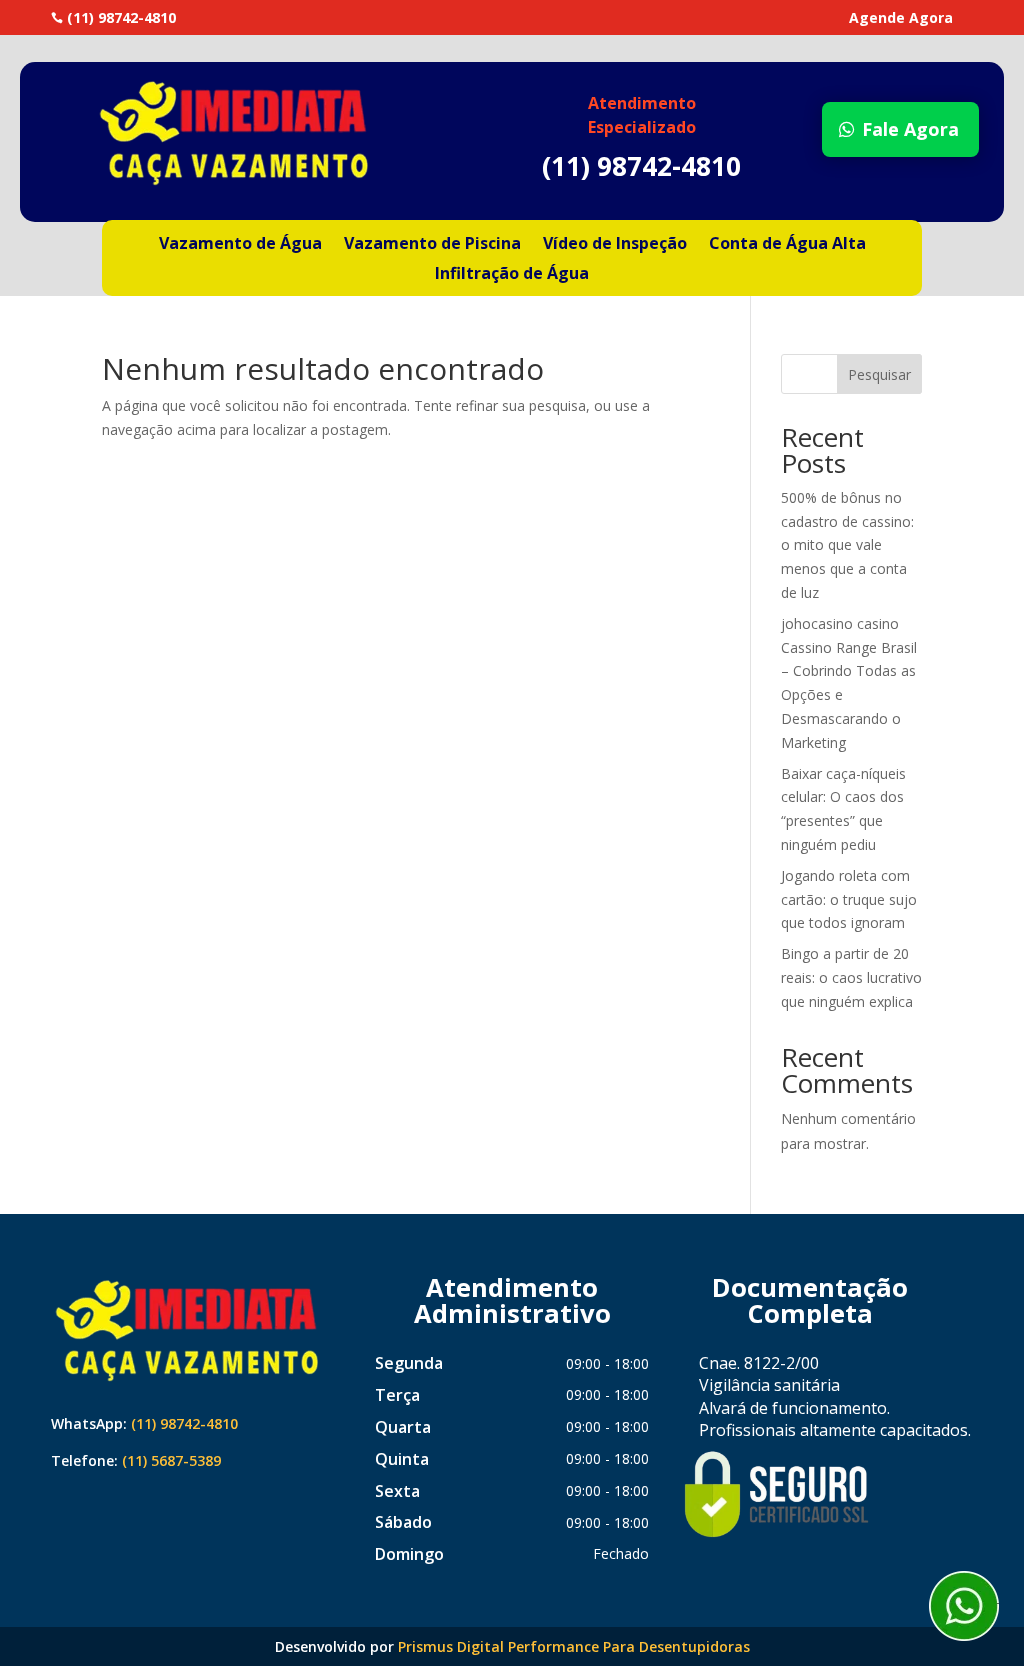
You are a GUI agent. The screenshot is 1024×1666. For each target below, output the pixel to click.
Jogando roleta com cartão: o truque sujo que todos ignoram (849, 899)
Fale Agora (910, 129)
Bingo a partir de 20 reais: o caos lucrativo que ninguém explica (851, 977)
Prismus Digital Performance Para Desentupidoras (574, 1646)
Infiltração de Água (512, 275)
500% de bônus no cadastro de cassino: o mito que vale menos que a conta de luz (847, 545)
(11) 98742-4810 (184, 1423)
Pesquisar (879, 374)
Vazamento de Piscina (432, 245)
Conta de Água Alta (787, 245)
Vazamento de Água (240, 245)
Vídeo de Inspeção (615, 245)
